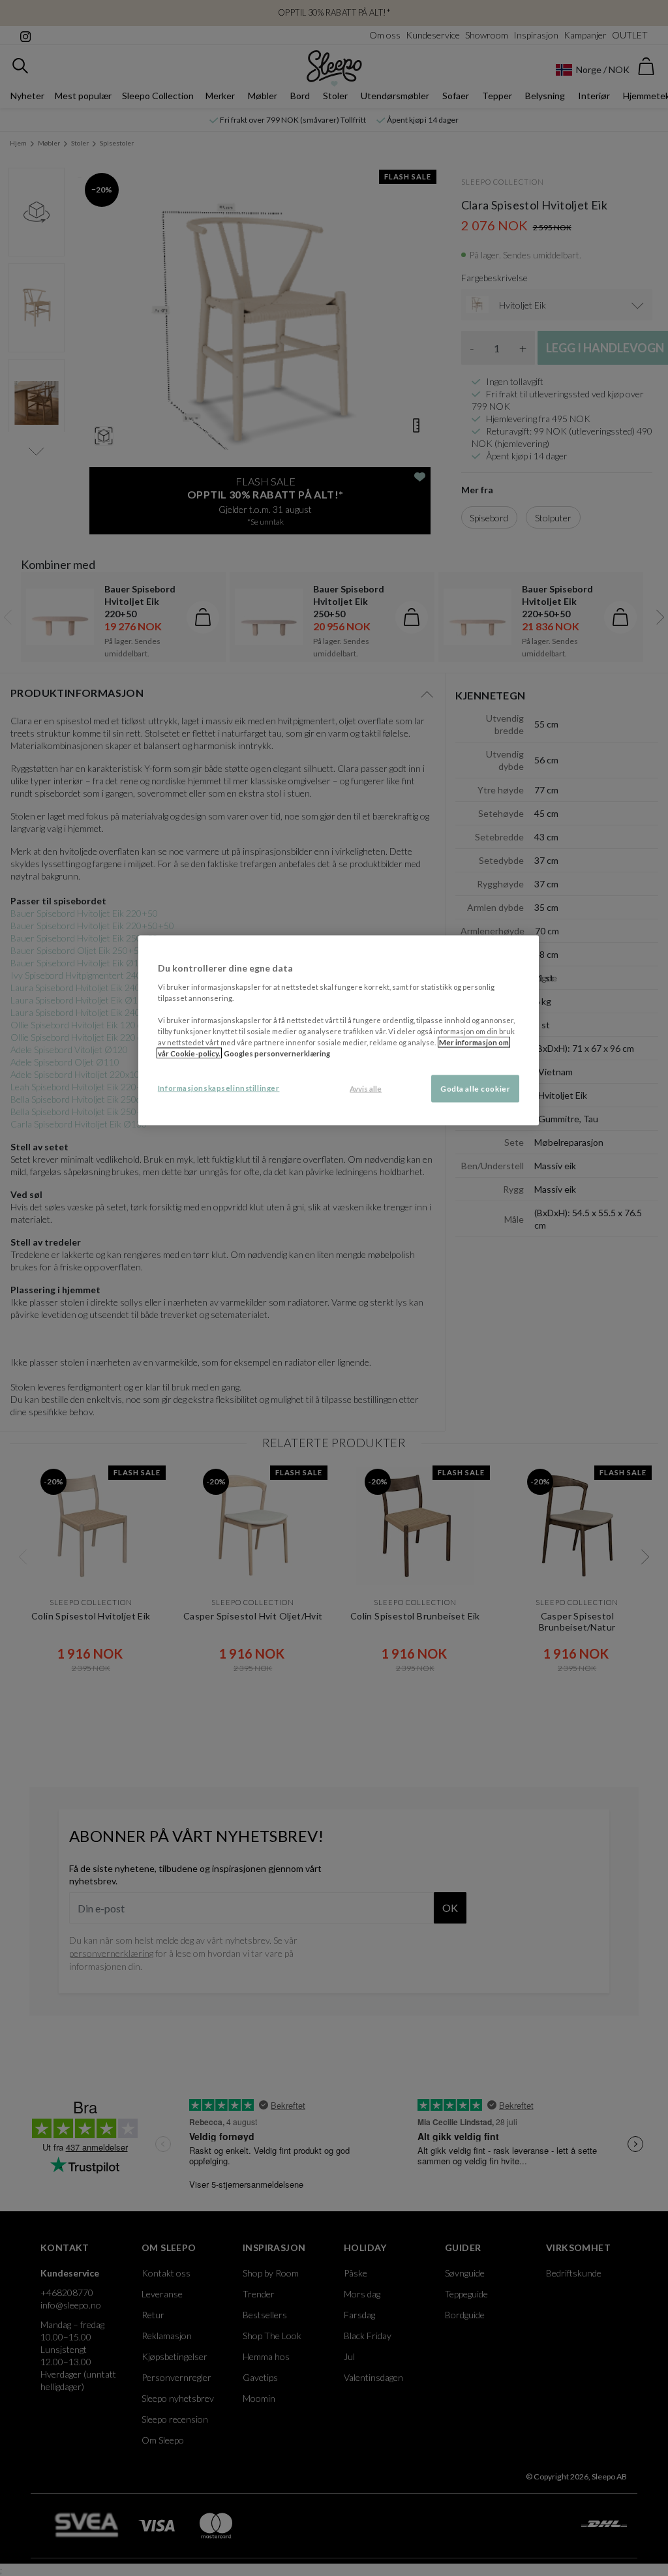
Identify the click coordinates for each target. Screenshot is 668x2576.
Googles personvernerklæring (277, 1053)
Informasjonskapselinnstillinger (219, 1088)
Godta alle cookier (475, 1089)
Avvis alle (366, 1089)
